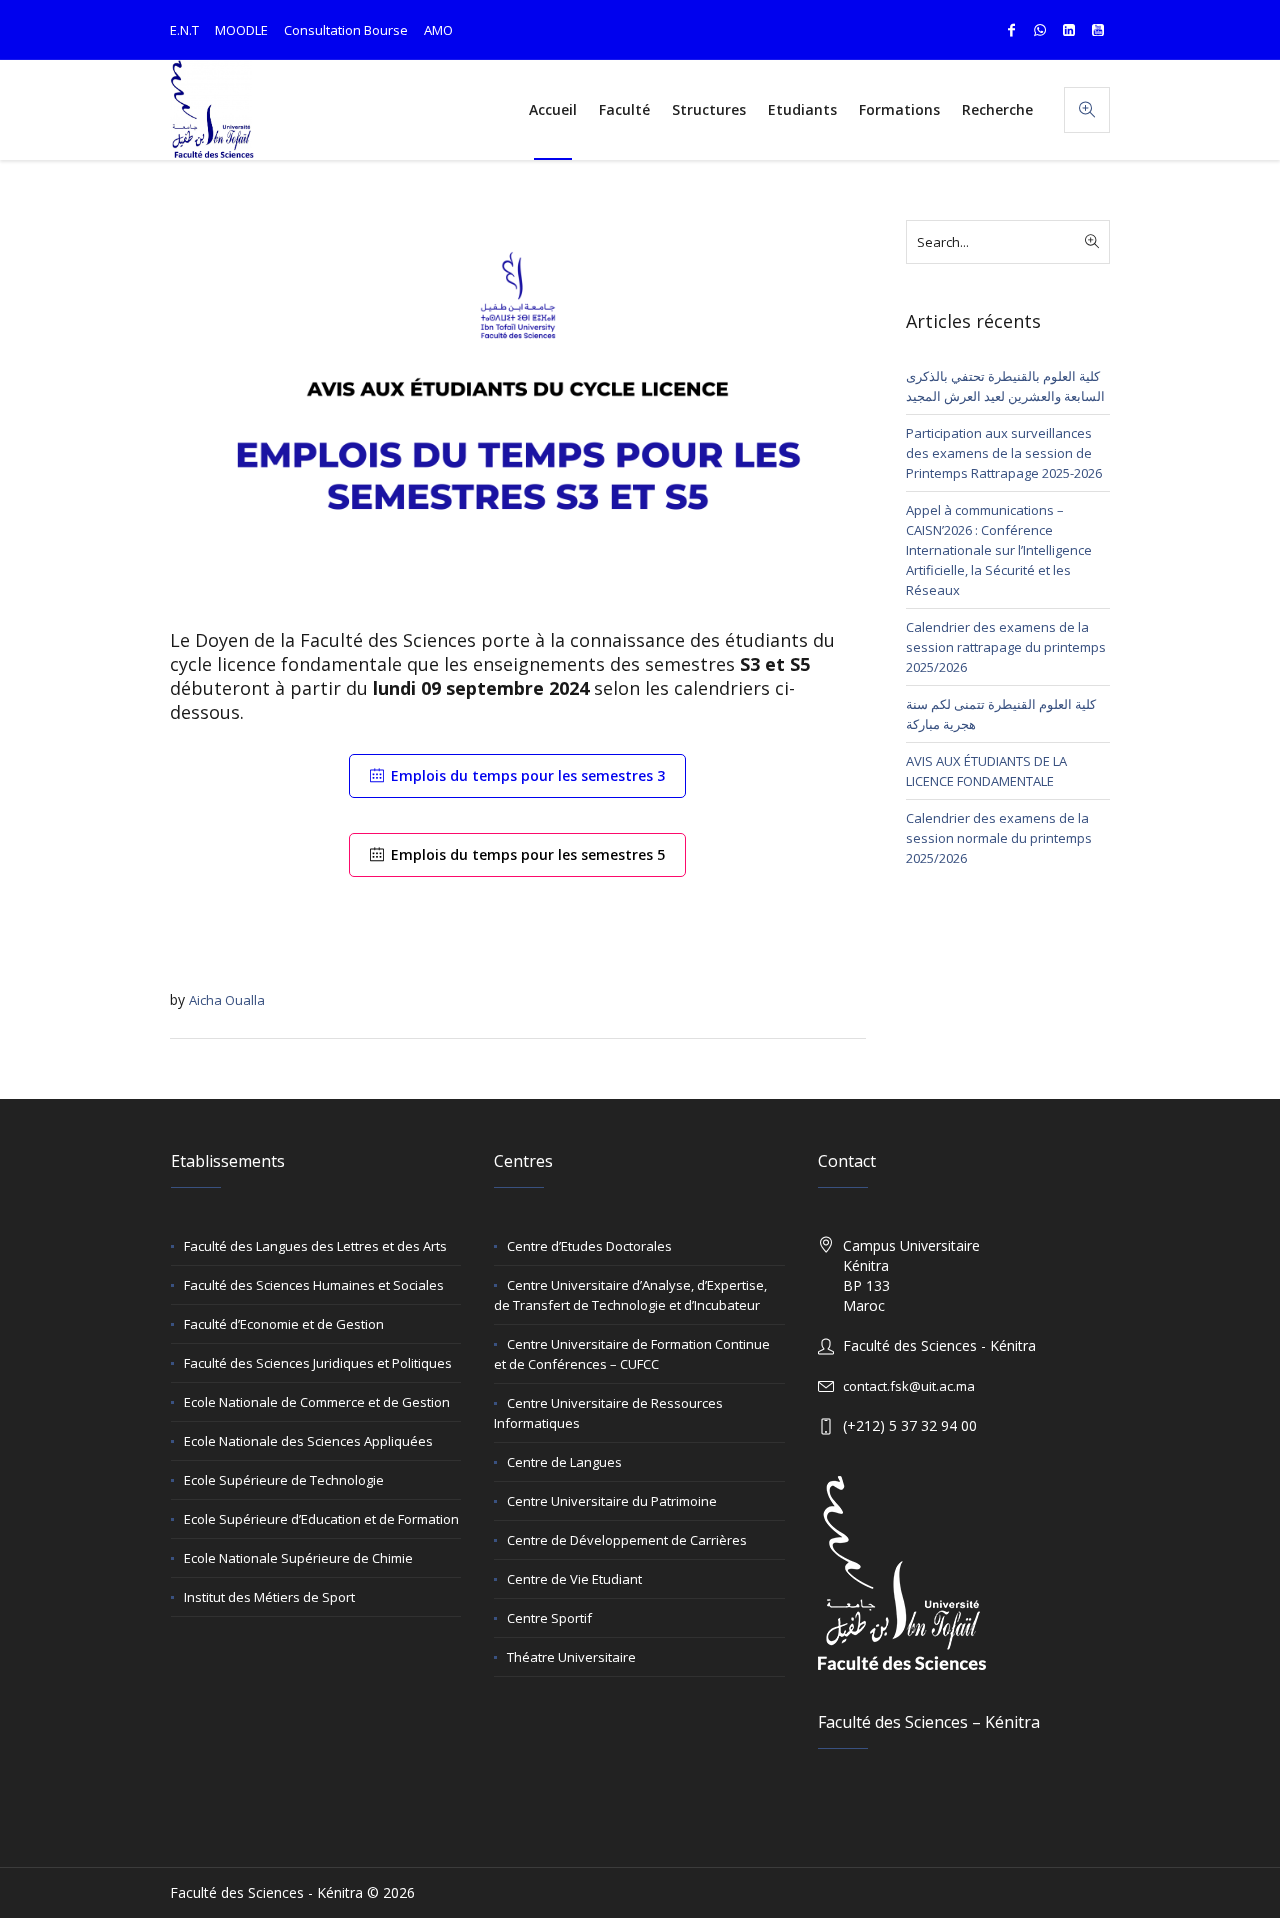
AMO (438, 30)
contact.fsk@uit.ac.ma (909, 1386)
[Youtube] (1098, 30)
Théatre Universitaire (571, 1657)
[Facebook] (1011, 30)
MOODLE (241, 30)
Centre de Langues (564, 1462)
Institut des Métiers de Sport (269, 1597)
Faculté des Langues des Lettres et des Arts (315, 1246)
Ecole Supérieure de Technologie (284, 1480)
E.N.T (184, 30)
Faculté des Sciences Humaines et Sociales (314, 1285)
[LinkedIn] (1069, 30)
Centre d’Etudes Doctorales (589, 1246)
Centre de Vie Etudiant (574, 1579)
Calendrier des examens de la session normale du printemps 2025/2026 (999, 838)
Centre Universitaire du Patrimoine (612, 1501)
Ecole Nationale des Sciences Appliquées (308, 1441)
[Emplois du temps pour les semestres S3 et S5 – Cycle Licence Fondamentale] (518, 413)
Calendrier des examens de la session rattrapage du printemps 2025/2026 (1006, 647)
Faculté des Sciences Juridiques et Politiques (318, 1363)
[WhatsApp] (1040, 30)
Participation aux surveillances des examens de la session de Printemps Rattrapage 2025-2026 (1004, 453)
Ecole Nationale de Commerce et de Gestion (317, 1402)
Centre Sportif (549, 1618)
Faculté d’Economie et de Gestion (284, 1324)
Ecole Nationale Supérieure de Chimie (298, 1558)
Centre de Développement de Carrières (627, 1540)
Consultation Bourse (346, 30)
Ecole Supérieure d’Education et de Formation (321, 1519)
